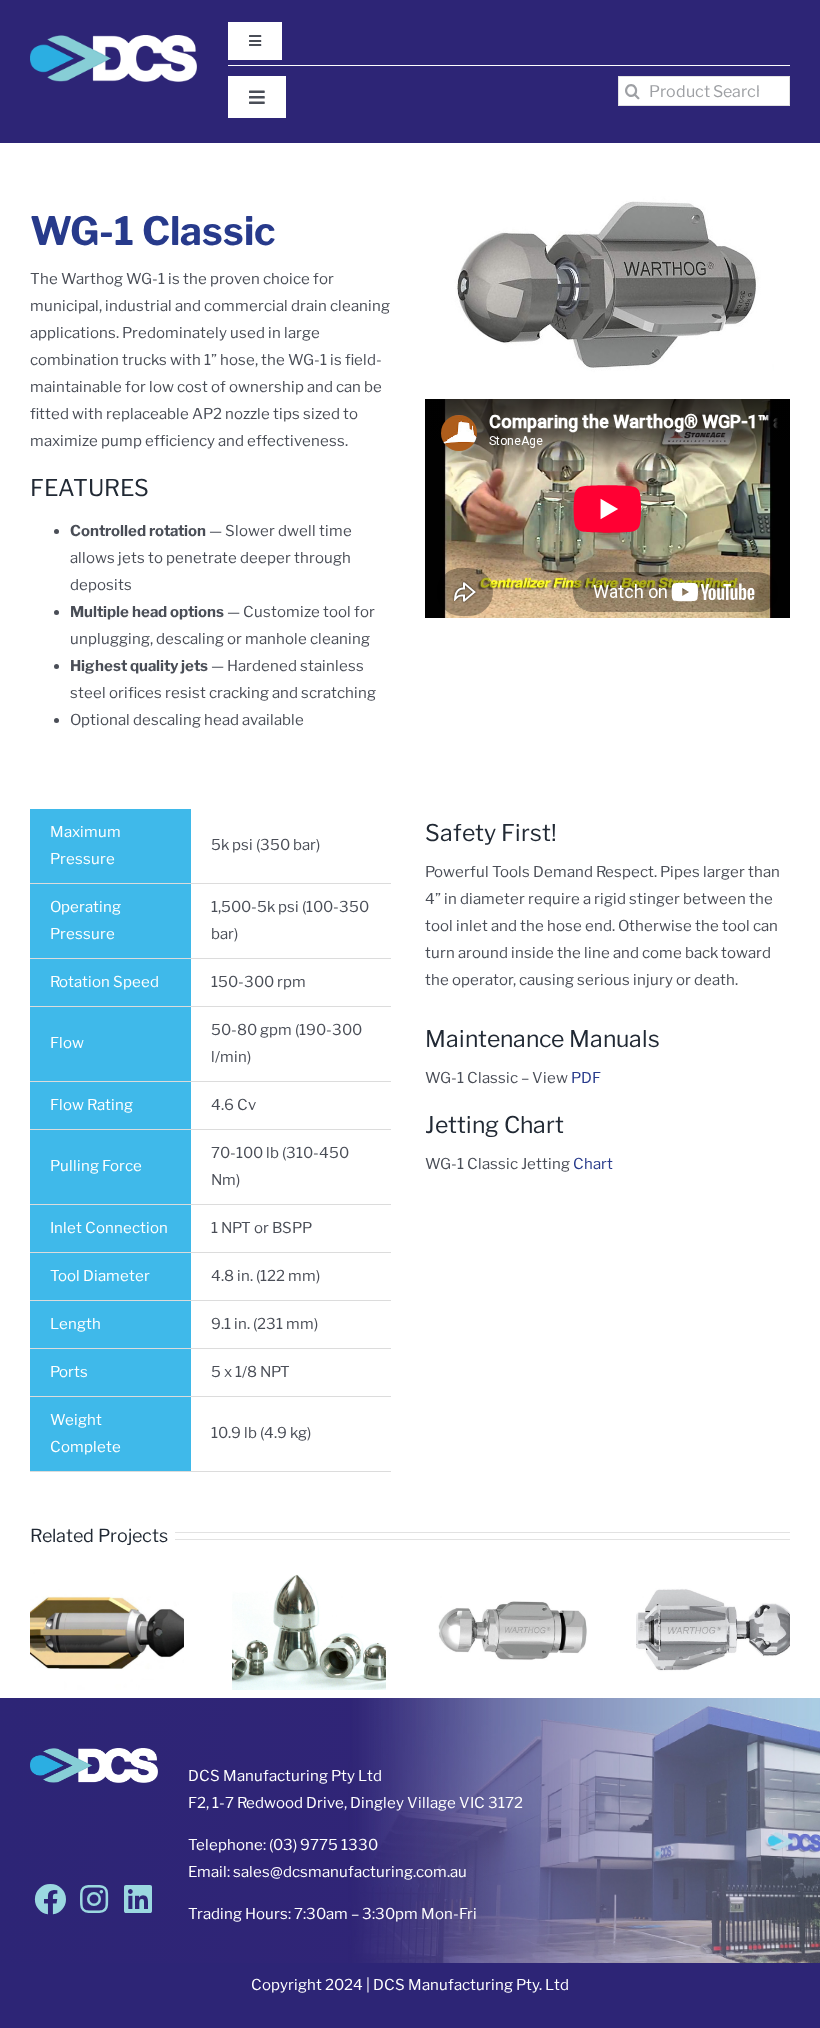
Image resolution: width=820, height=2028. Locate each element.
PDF (586, 1078)
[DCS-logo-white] (113, 42)
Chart (593, 1164)
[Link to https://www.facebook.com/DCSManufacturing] (50, 1899)
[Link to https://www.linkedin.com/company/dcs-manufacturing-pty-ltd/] (138, 1899)
